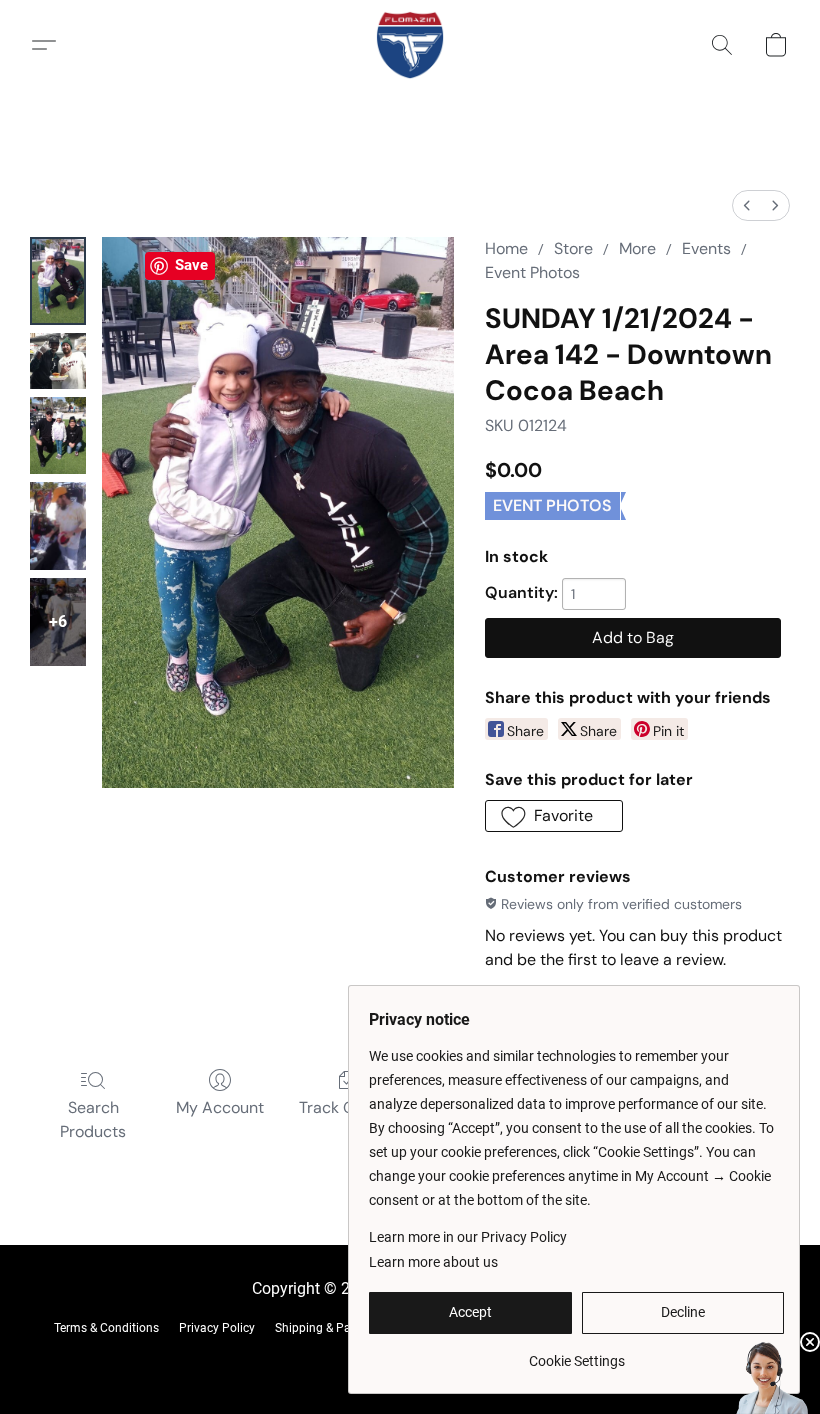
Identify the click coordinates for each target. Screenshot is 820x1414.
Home (506, 248)
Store (573, 248)
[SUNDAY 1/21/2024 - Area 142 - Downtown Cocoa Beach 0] (58, 281)
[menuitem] (747, 205)
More (637, 248)
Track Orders (346, 1107)
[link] (576, 1353)
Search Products (93, 1119)
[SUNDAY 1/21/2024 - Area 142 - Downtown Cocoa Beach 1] (58, 361)
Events (706, 248)
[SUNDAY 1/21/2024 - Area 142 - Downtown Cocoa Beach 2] (58, 435)
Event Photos (532, 272)
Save (191, 265)
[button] (410, 45)
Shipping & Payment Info (342, 1328)
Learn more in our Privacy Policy (468, 1237)
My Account (220, 1107)
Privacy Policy (217, 1328)
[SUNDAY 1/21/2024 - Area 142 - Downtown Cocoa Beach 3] (58, 526)
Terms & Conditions (106, 1328)
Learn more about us (433, 1262)
